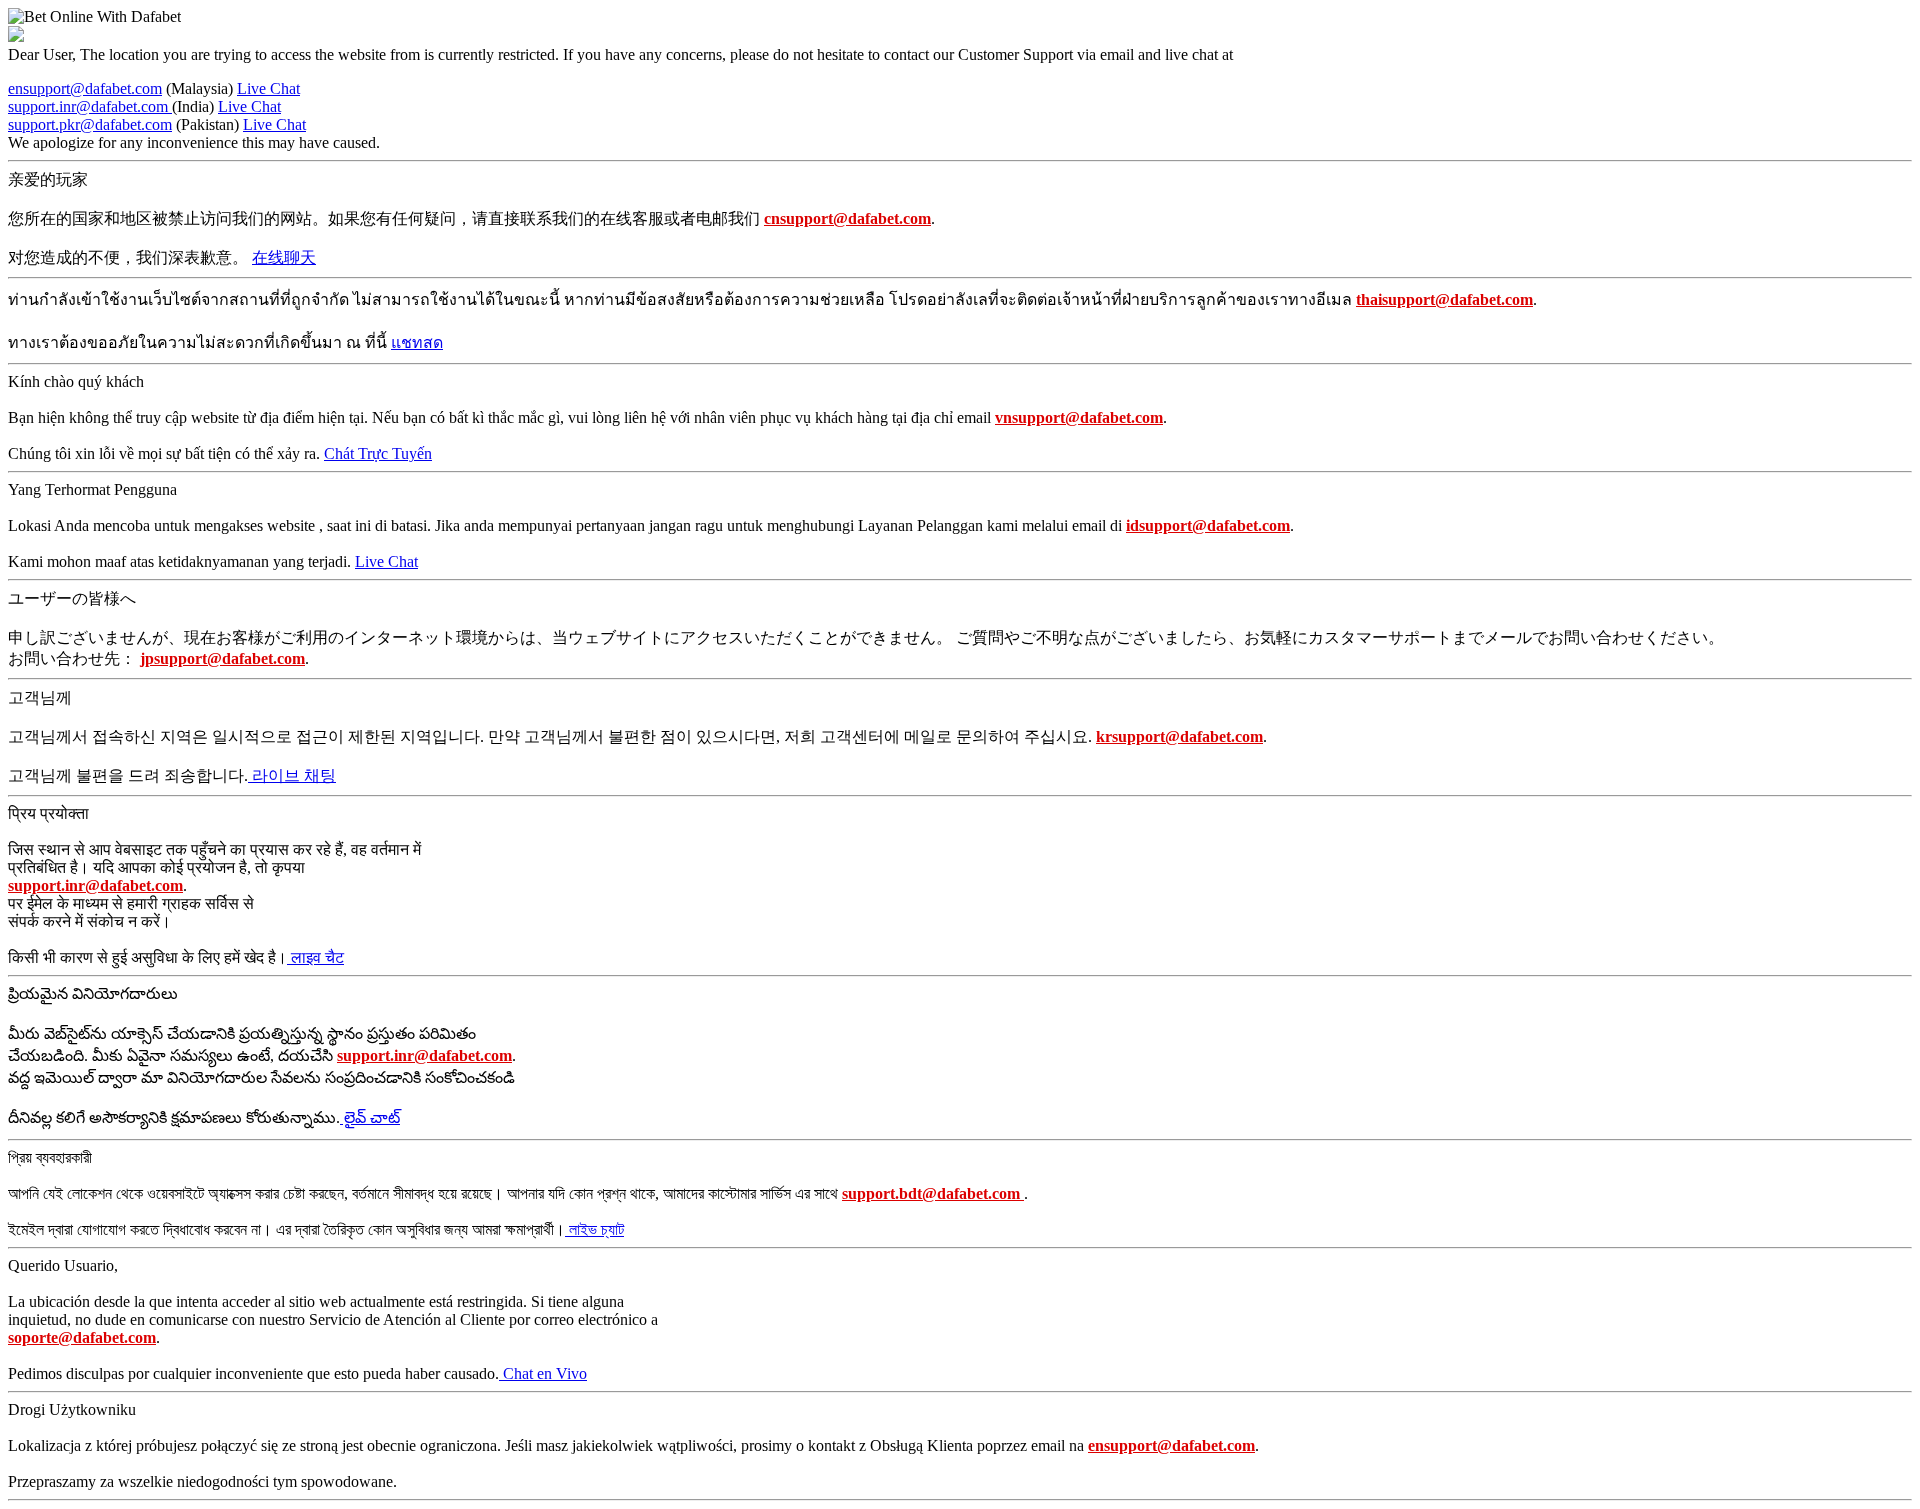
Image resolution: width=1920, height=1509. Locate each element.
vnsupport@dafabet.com (1079, 417)
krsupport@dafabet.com (1179, 736)
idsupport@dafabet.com (1208, 525)
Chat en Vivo (543, 1373)
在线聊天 (284, 257)
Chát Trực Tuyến (378, 453)
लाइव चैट (315, 957)
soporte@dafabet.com (82, 1337)
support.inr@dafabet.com (90, 106)
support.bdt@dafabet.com (933, 1193)
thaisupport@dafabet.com (1444, 299)
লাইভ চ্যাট (594, 1229)
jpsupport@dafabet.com (222, 658)
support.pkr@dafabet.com (90, 124)
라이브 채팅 (292, 775)
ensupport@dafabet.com (85, 88)
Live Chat (268, 88)
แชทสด (417, 342)
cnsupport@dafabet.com (847, 218)
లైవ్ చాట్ (370, 1117)
